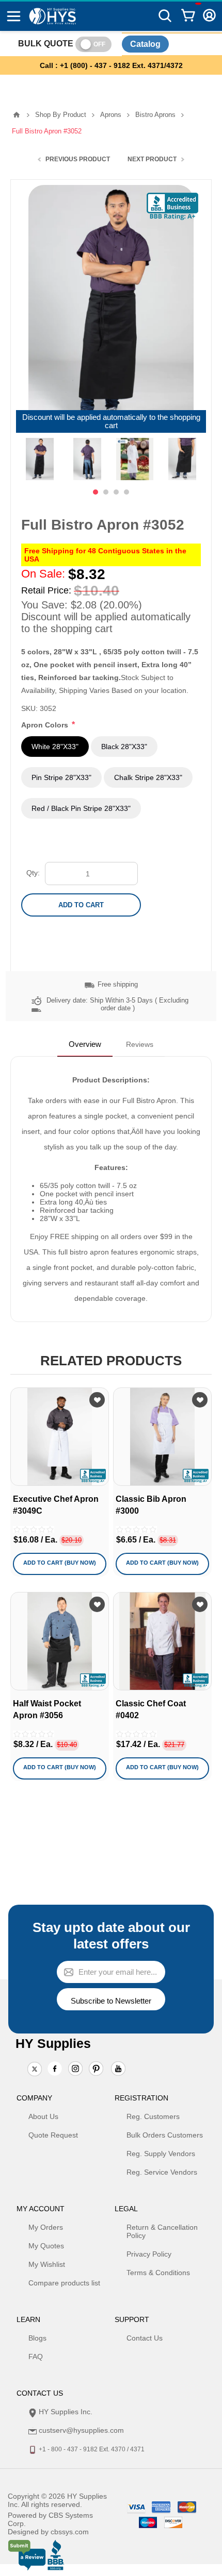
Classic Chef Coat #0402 (151, 1709)
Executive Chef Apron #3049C (56, 1505)
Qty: (33, 873)
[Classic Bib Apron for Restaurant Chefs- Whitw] (162, 1437)
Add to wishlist (97, 1400)
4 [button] (126, 492)
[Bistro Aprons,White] (60, 1437)
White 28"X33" (55, 747)
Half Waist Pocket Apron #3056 (47, 1709)
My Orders (46, 2227)
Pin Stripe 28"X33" (61, 777)
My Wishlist (47, 2264)
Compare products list (64, 2283)
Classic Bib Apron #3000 (151, 1505)
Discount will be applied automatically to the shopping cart (111, 421)
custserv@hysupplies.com (81, 2430)
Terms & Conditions (158, 2273)
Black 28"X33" (124, 747)
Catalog (145, 44)
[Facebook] (55, 2069)
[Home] (17, 115)
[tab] (85, 1044)
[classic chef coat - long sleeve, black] (162, 1641)
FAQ (36, 2357)
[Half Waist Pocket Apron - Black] (60, 1641)
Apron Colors (46, 725)
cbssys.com (70, 2532)
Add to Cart (81, 905)
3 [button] (116, 492)
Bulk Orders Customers (165, 2135)
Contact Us (145, 2338)
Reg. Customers (153, 2116)
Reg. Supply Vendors (161, 2154)
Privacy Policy (149, 2254)
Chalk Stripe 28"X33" (148, 777)
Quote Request (53, 2135)
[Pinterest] (96, 2070)
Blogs (37, 2338)
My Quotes (46, 2246)
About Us (43, 2116)
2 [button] (106, 492)
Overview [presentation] (85, 1044)
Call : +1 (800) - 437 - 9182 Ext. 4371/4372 (111, 65)
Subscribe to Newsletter (111, 2001)
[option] (40, 459)
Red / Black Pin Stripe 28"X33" (81, 808)
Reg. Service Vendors (162, 2172)
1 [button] (96, 492)
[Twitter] (35, 2070)
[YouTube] (118, 2070)
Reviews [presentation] (140, 1044)
